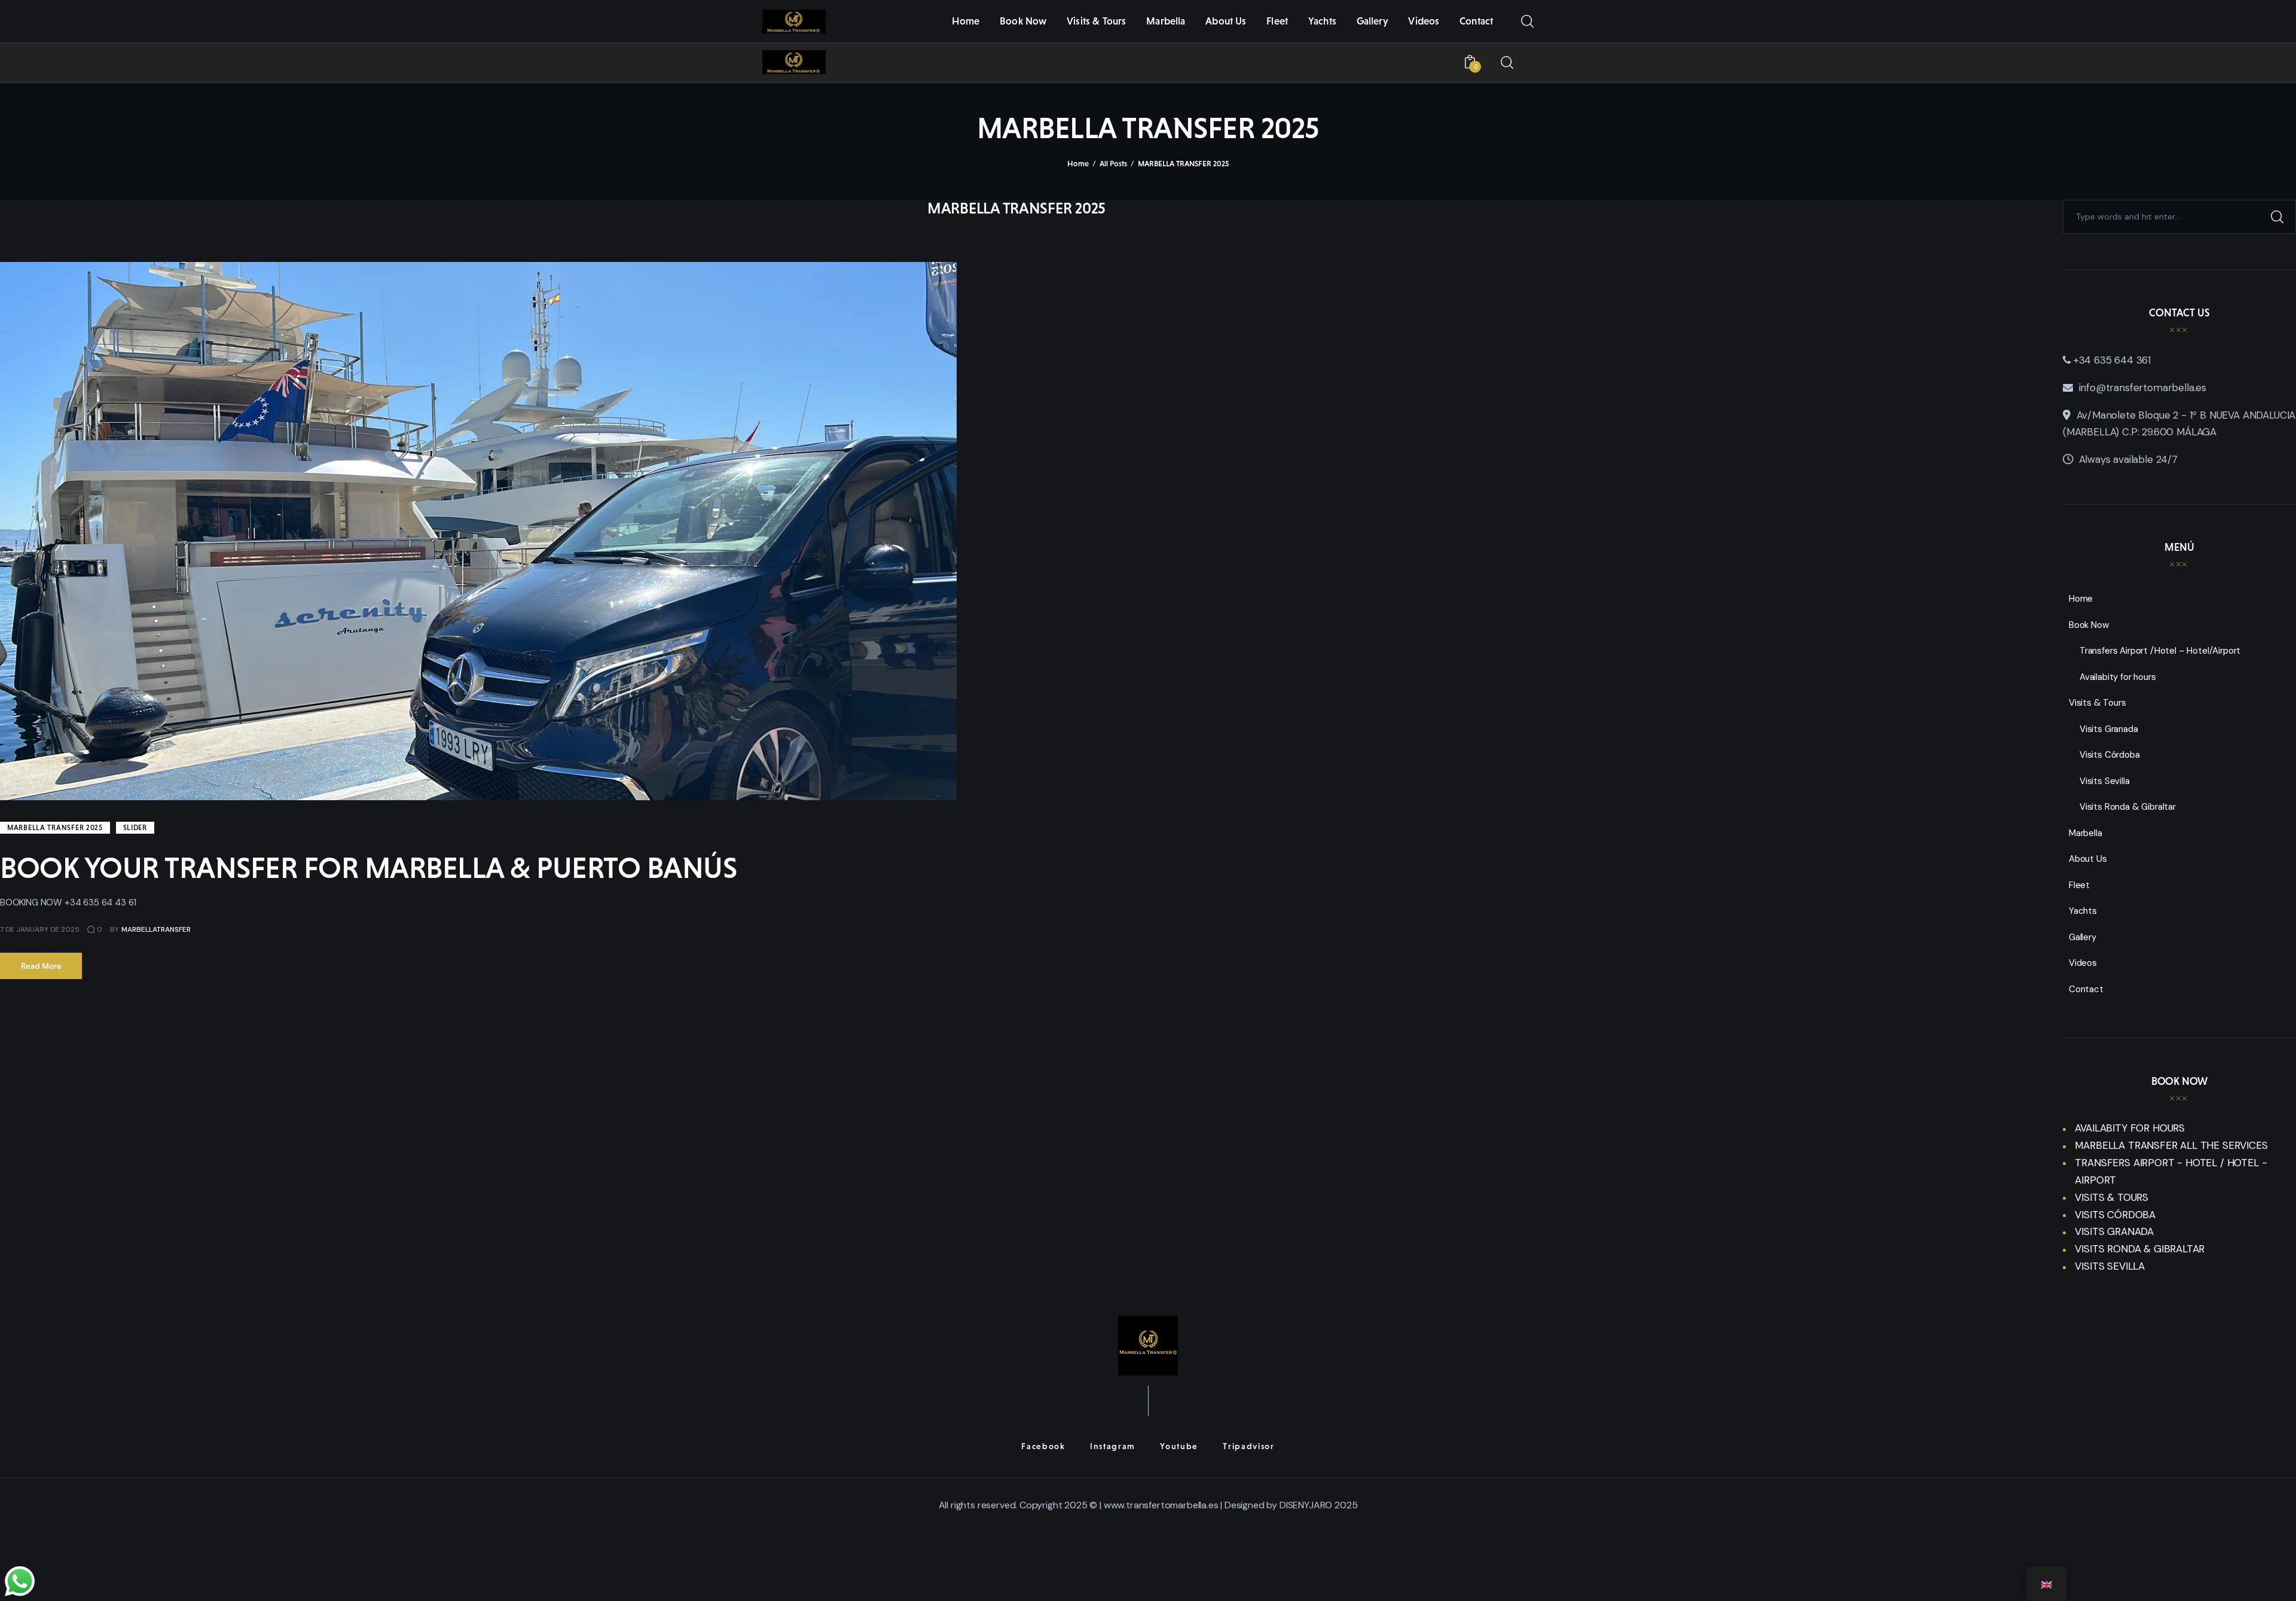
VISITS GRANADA (2114, 1231)
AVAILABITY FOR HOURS (2130, 1128)
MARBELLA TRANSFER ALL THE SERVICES (2171, 1145)
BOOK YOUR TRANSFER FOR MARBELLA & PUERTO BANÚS (368, 867)
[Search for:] (2179, 216)
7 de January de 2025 (40, 929)
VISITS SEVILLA (2110, 1266)
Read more (41, 966)
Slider (135, 828)
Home (1078, 164)
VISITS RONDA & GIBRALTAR (2140, 1249)
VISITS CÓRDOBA (2115, 1215)
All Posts (1113, 164)
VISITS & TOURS (2112, 1197)
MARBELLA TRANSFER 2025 (55, 828)
